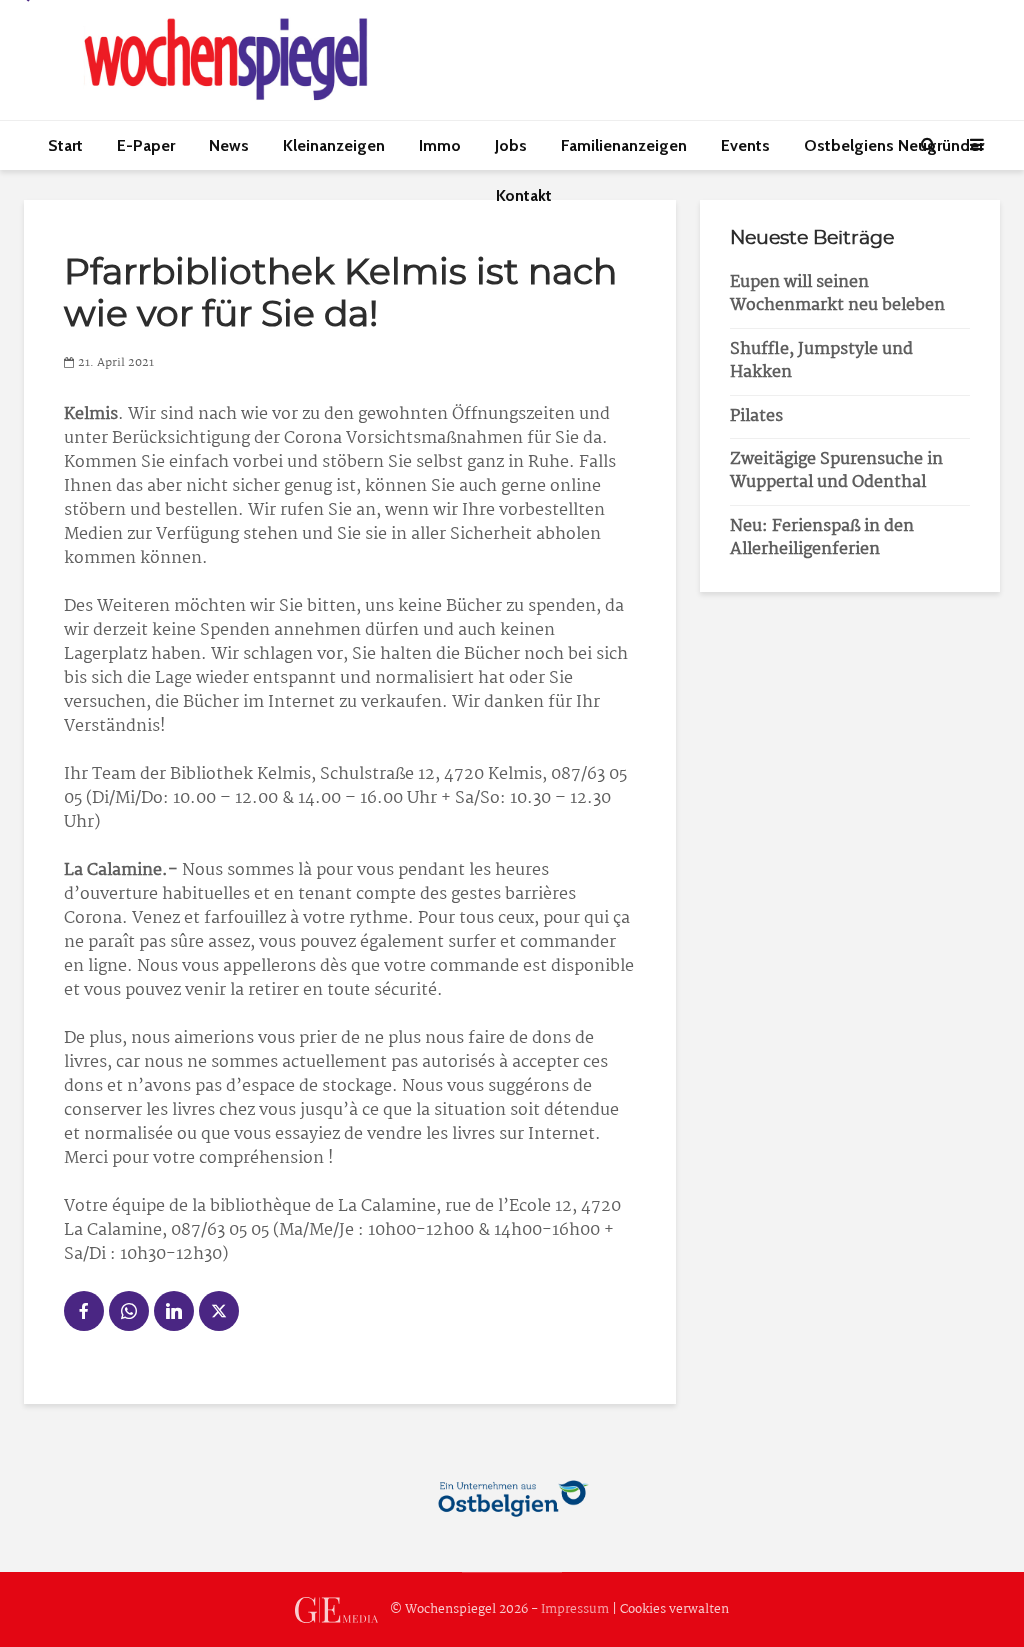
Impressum (575, 1609)
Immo (440, 145)
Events (745, 145)
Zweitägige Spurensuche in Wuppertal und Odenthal (836, 471)
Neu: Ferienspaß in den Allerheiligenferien (822, 538)
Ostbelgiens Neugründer (894, 145)
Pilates (756, 416)
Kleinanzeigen (334, 145)
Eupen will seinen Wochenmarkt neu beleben (837, 294)
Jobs (511, 145)
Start (65, 145)
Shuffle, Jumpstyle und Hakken (821, 361)
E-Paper (146, 145)
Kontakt (524, 195)
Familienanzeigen (624, 145)
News (229, 145)
